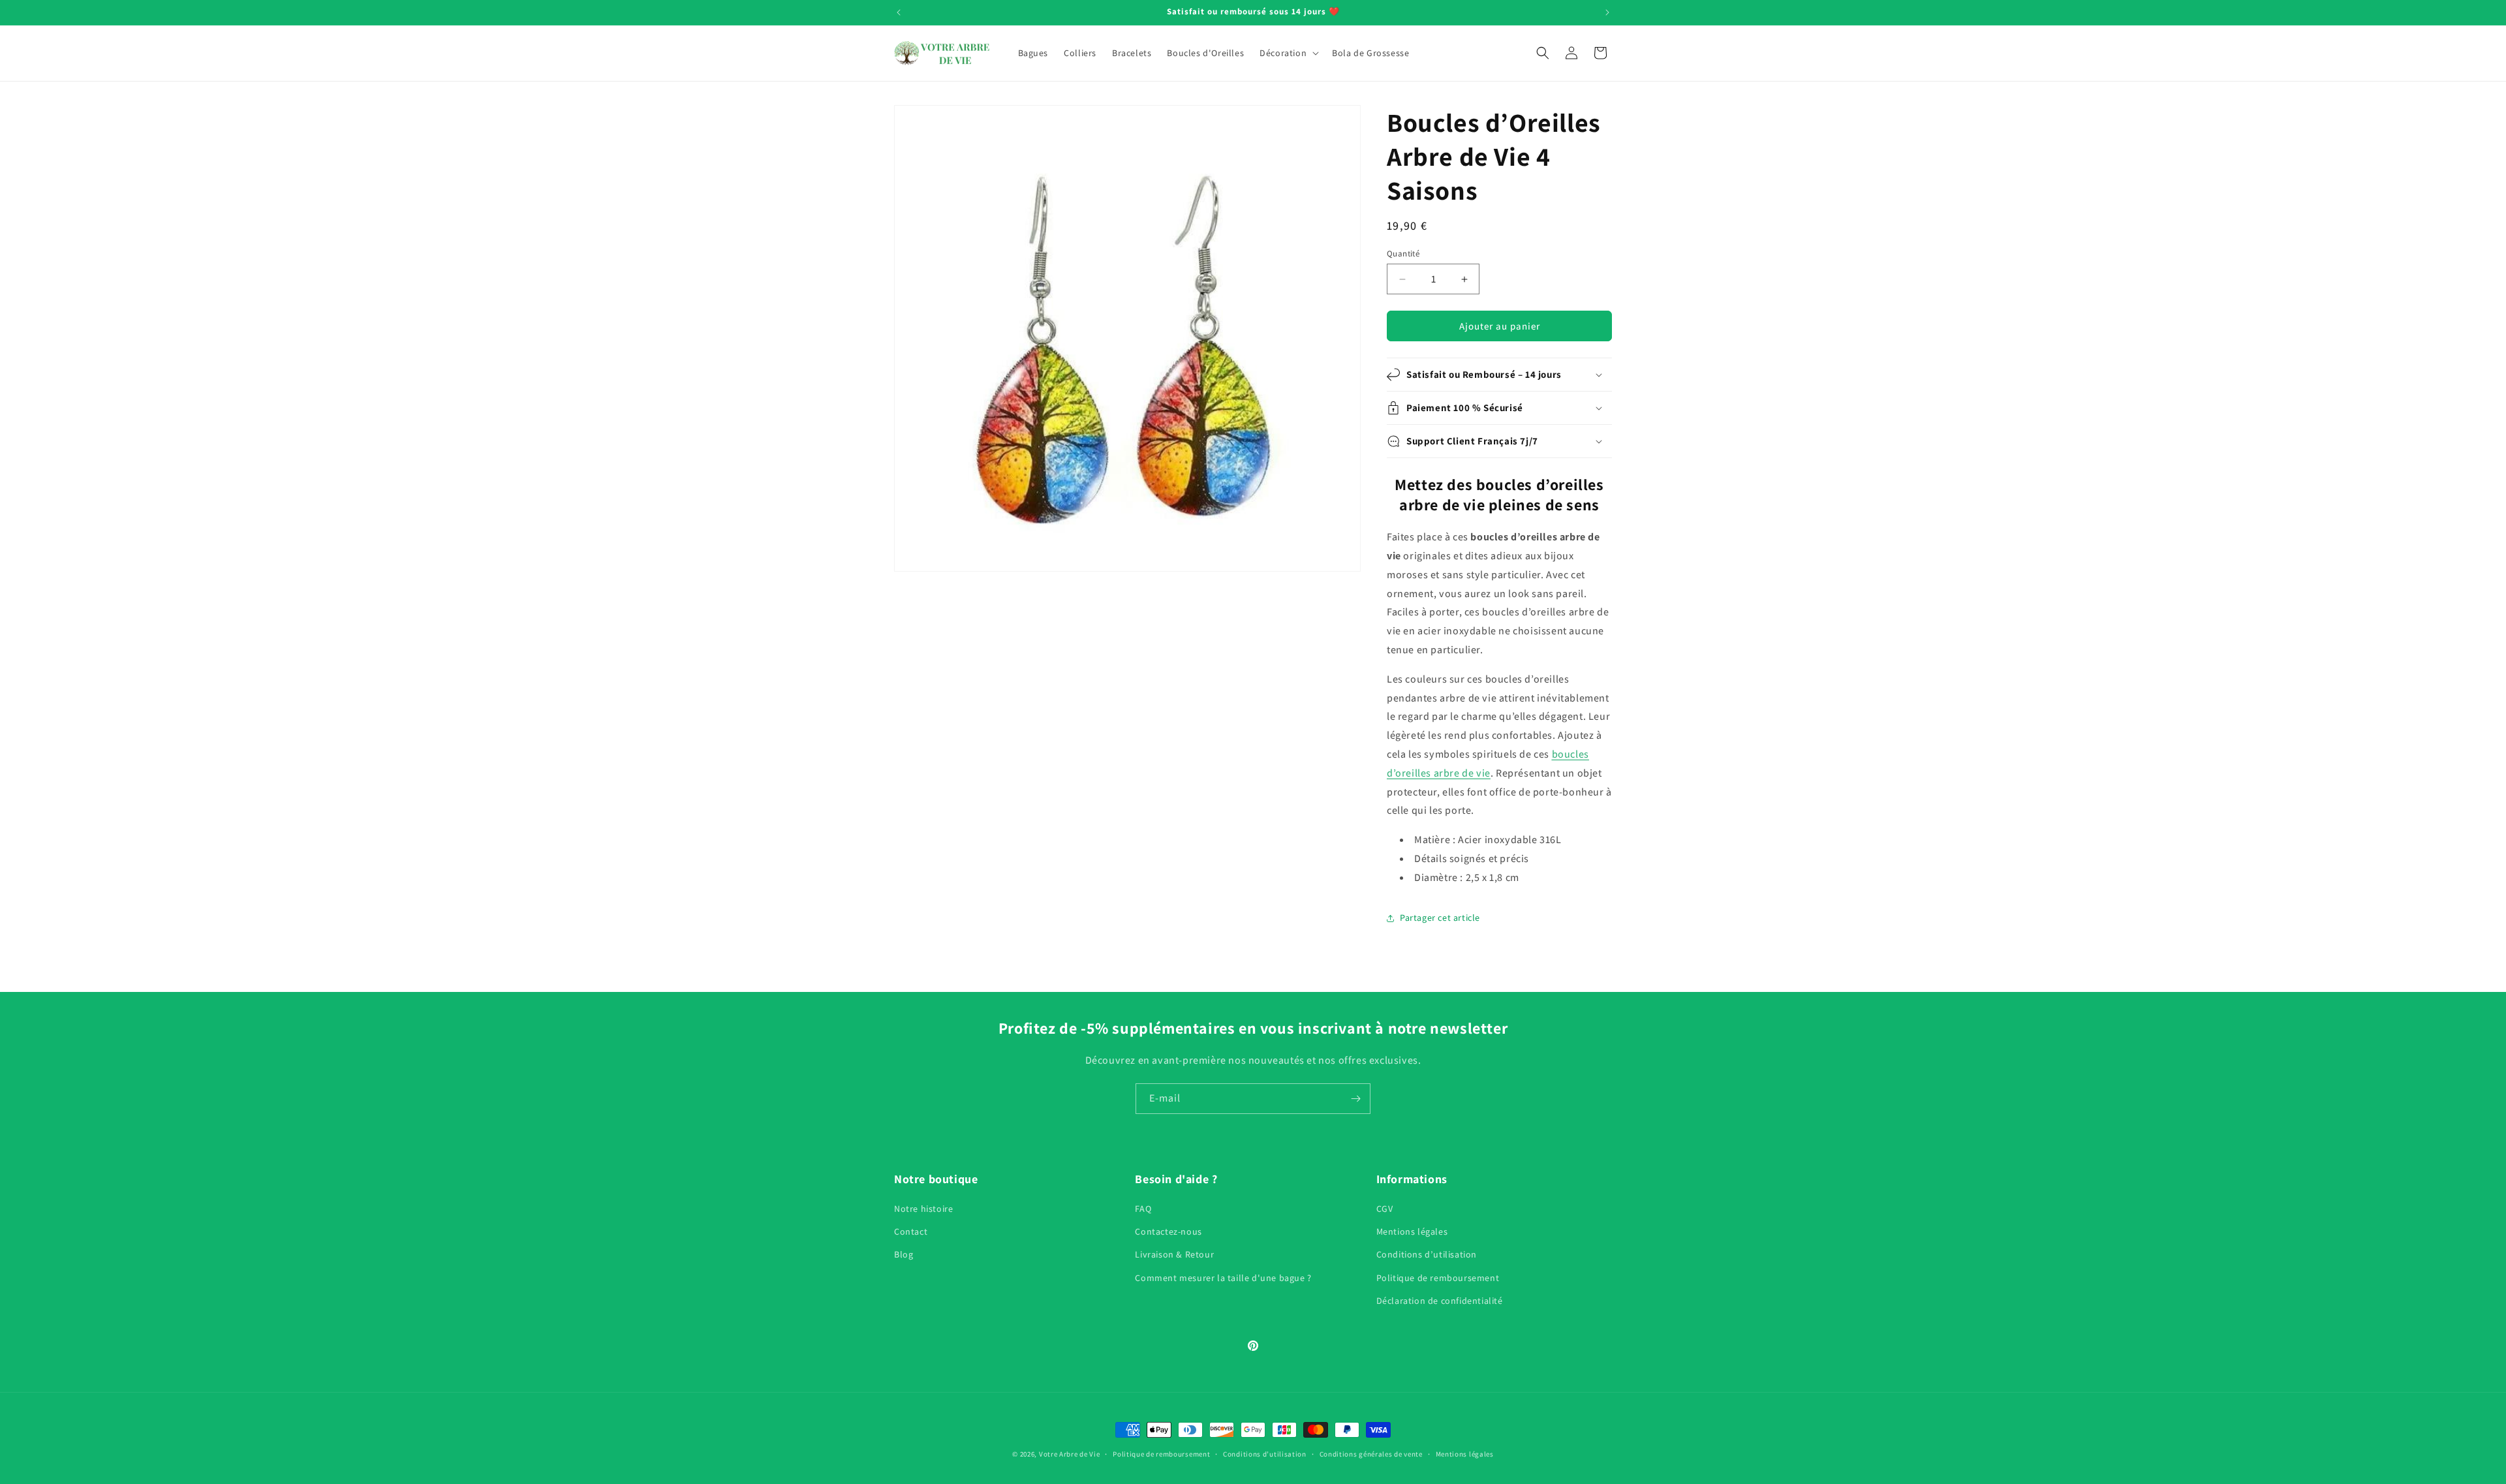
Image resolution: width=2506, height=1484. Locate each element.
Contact (911, 1231)
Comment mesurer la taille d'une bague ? (1223, 1278)
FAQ (1143, 1209)
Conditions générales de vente (1371, 1454)
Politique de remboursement (1438, 1278)
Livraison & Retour (1174, 1254)
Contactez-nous (1168, 1231)
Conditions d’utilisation (1427, 1254)
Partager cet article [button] (1440, 918)
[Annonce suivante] (1607, 12)
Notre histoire (923, 1209)
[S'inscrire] (1355, 1099)
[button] (1288, 53)
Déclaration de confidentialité (1440, 1301)
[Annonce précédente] (899, 12)
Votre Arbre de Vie (1070, 1454)
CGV (1385, 1209)
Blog (904, 1254)
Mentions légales (1412, 1231)
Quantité (1403, 254)
